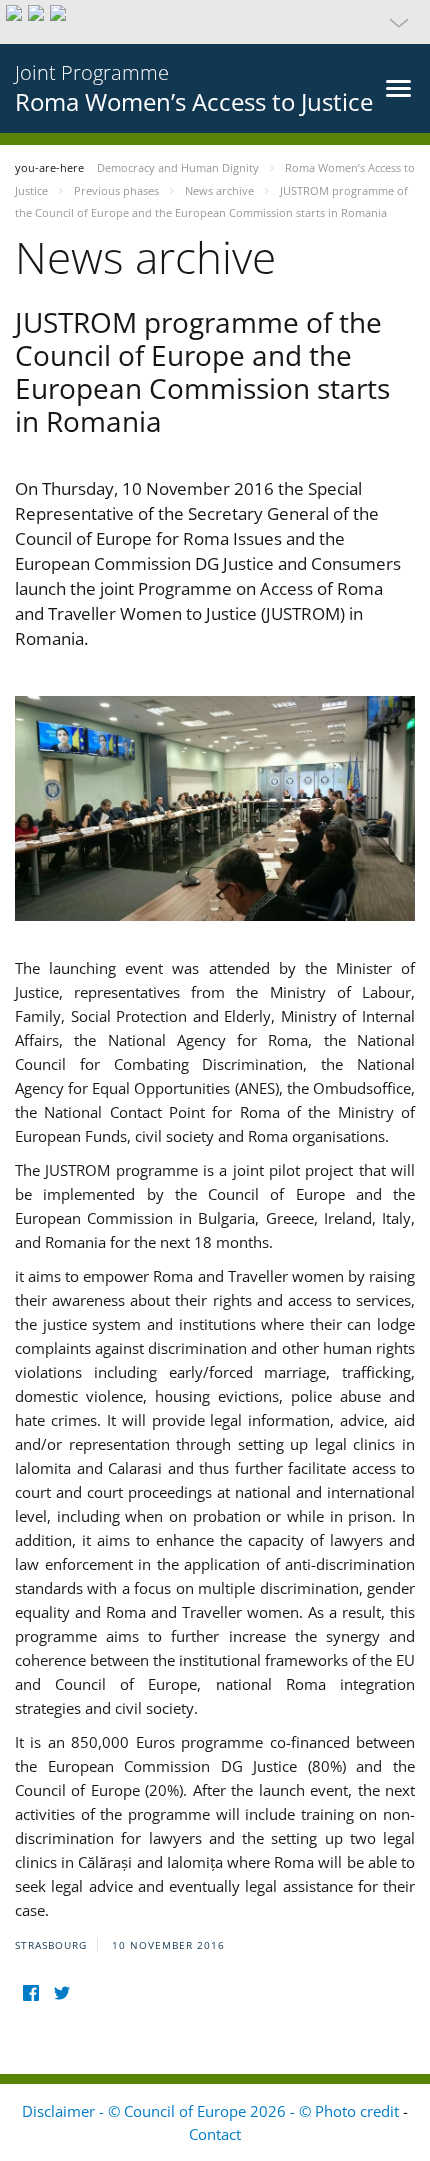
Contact (215, 2134)
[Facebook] (30, 1993)
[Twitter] (61, 1993)
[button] (215, 22)
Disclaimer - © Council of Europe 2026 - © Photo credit (212, 2111)
